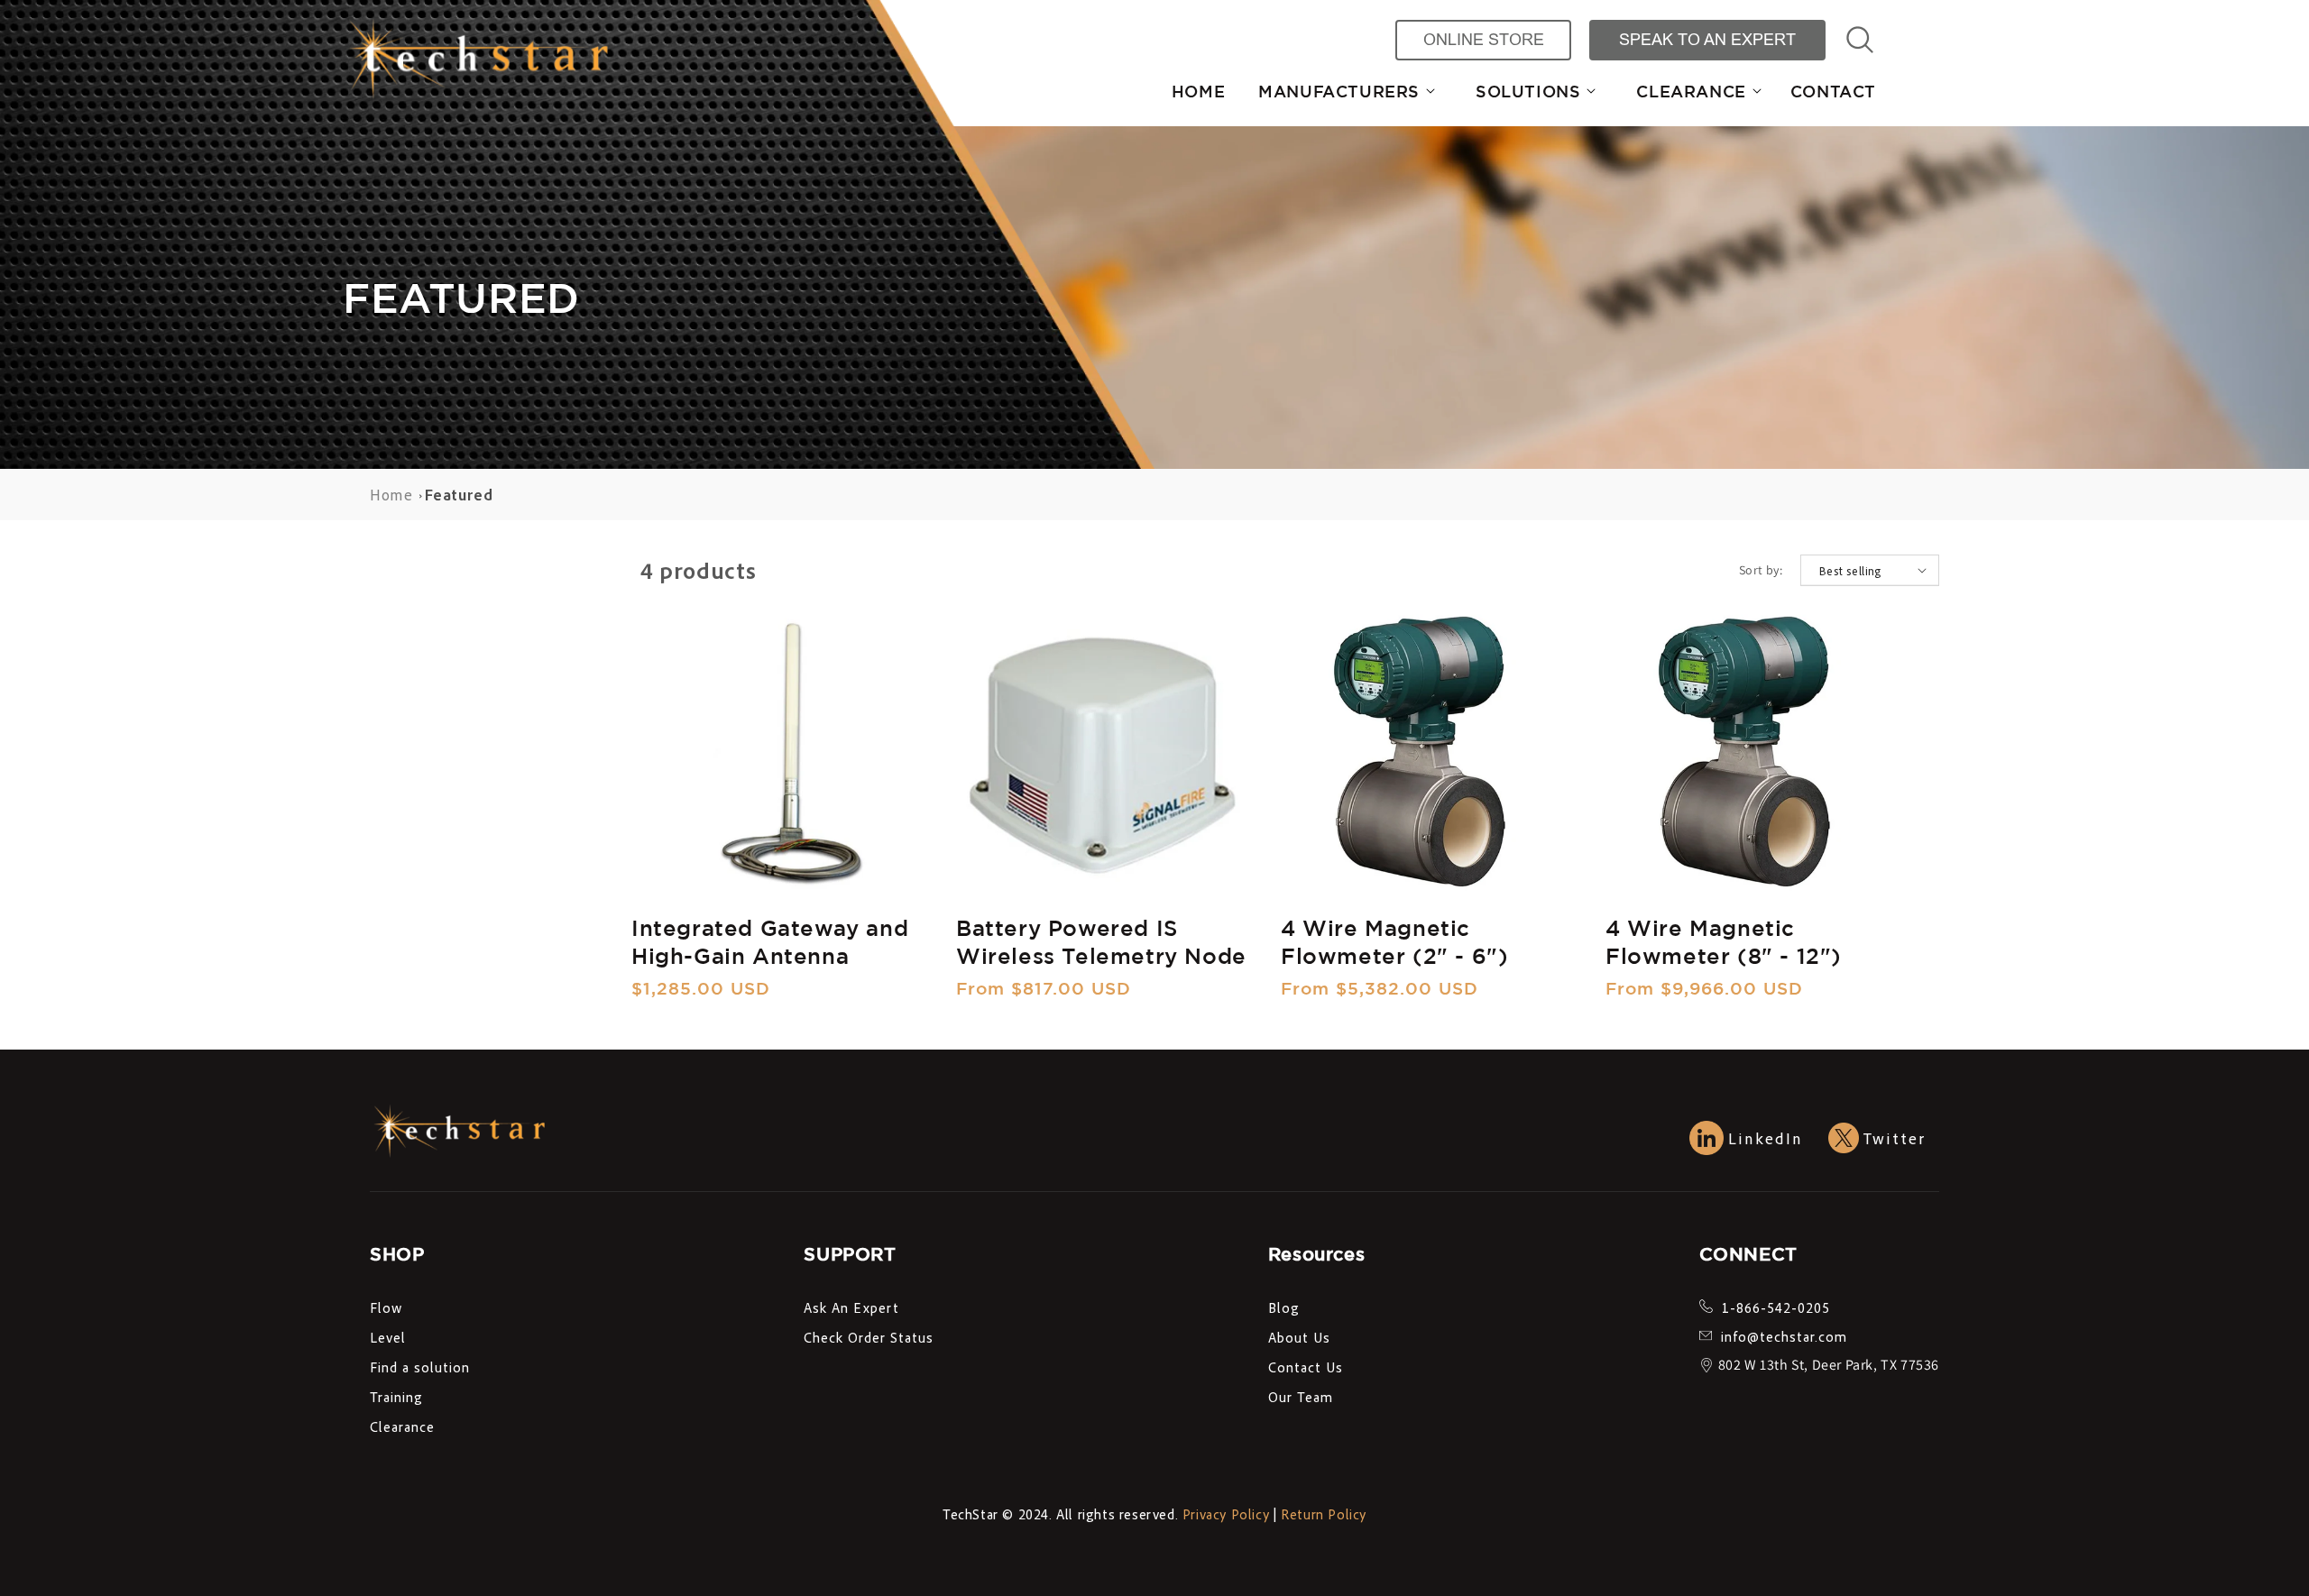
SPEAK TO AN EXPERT (1707, 39)
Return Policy (1324, 1514)
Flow (386, 1307)
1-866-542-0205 (1776, 1307)
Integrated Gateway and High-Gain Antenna (770, 941)
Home (391, 494)
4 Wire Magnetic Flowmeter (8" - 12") (1724, 941)
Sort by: (1761, 570)
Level (388, 1337)
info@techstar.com (1784, 1336)
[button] (1339, 92)
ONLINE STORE (1484, 39)
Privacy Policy (1226, 1514)
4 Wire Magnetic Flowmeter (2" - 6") (1394, 941)
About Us (1299, 1337)
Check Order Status (869, 1337)
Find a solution (420, 1367)
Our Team (1301, 1397)
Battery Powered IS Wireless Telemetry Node (1101, 941)
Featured (459, 494)
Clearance (402, 1426)
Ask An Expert (851, 1307)
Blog (1284, 1307)
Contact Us (1306, 1367)
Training (396, 1397)
